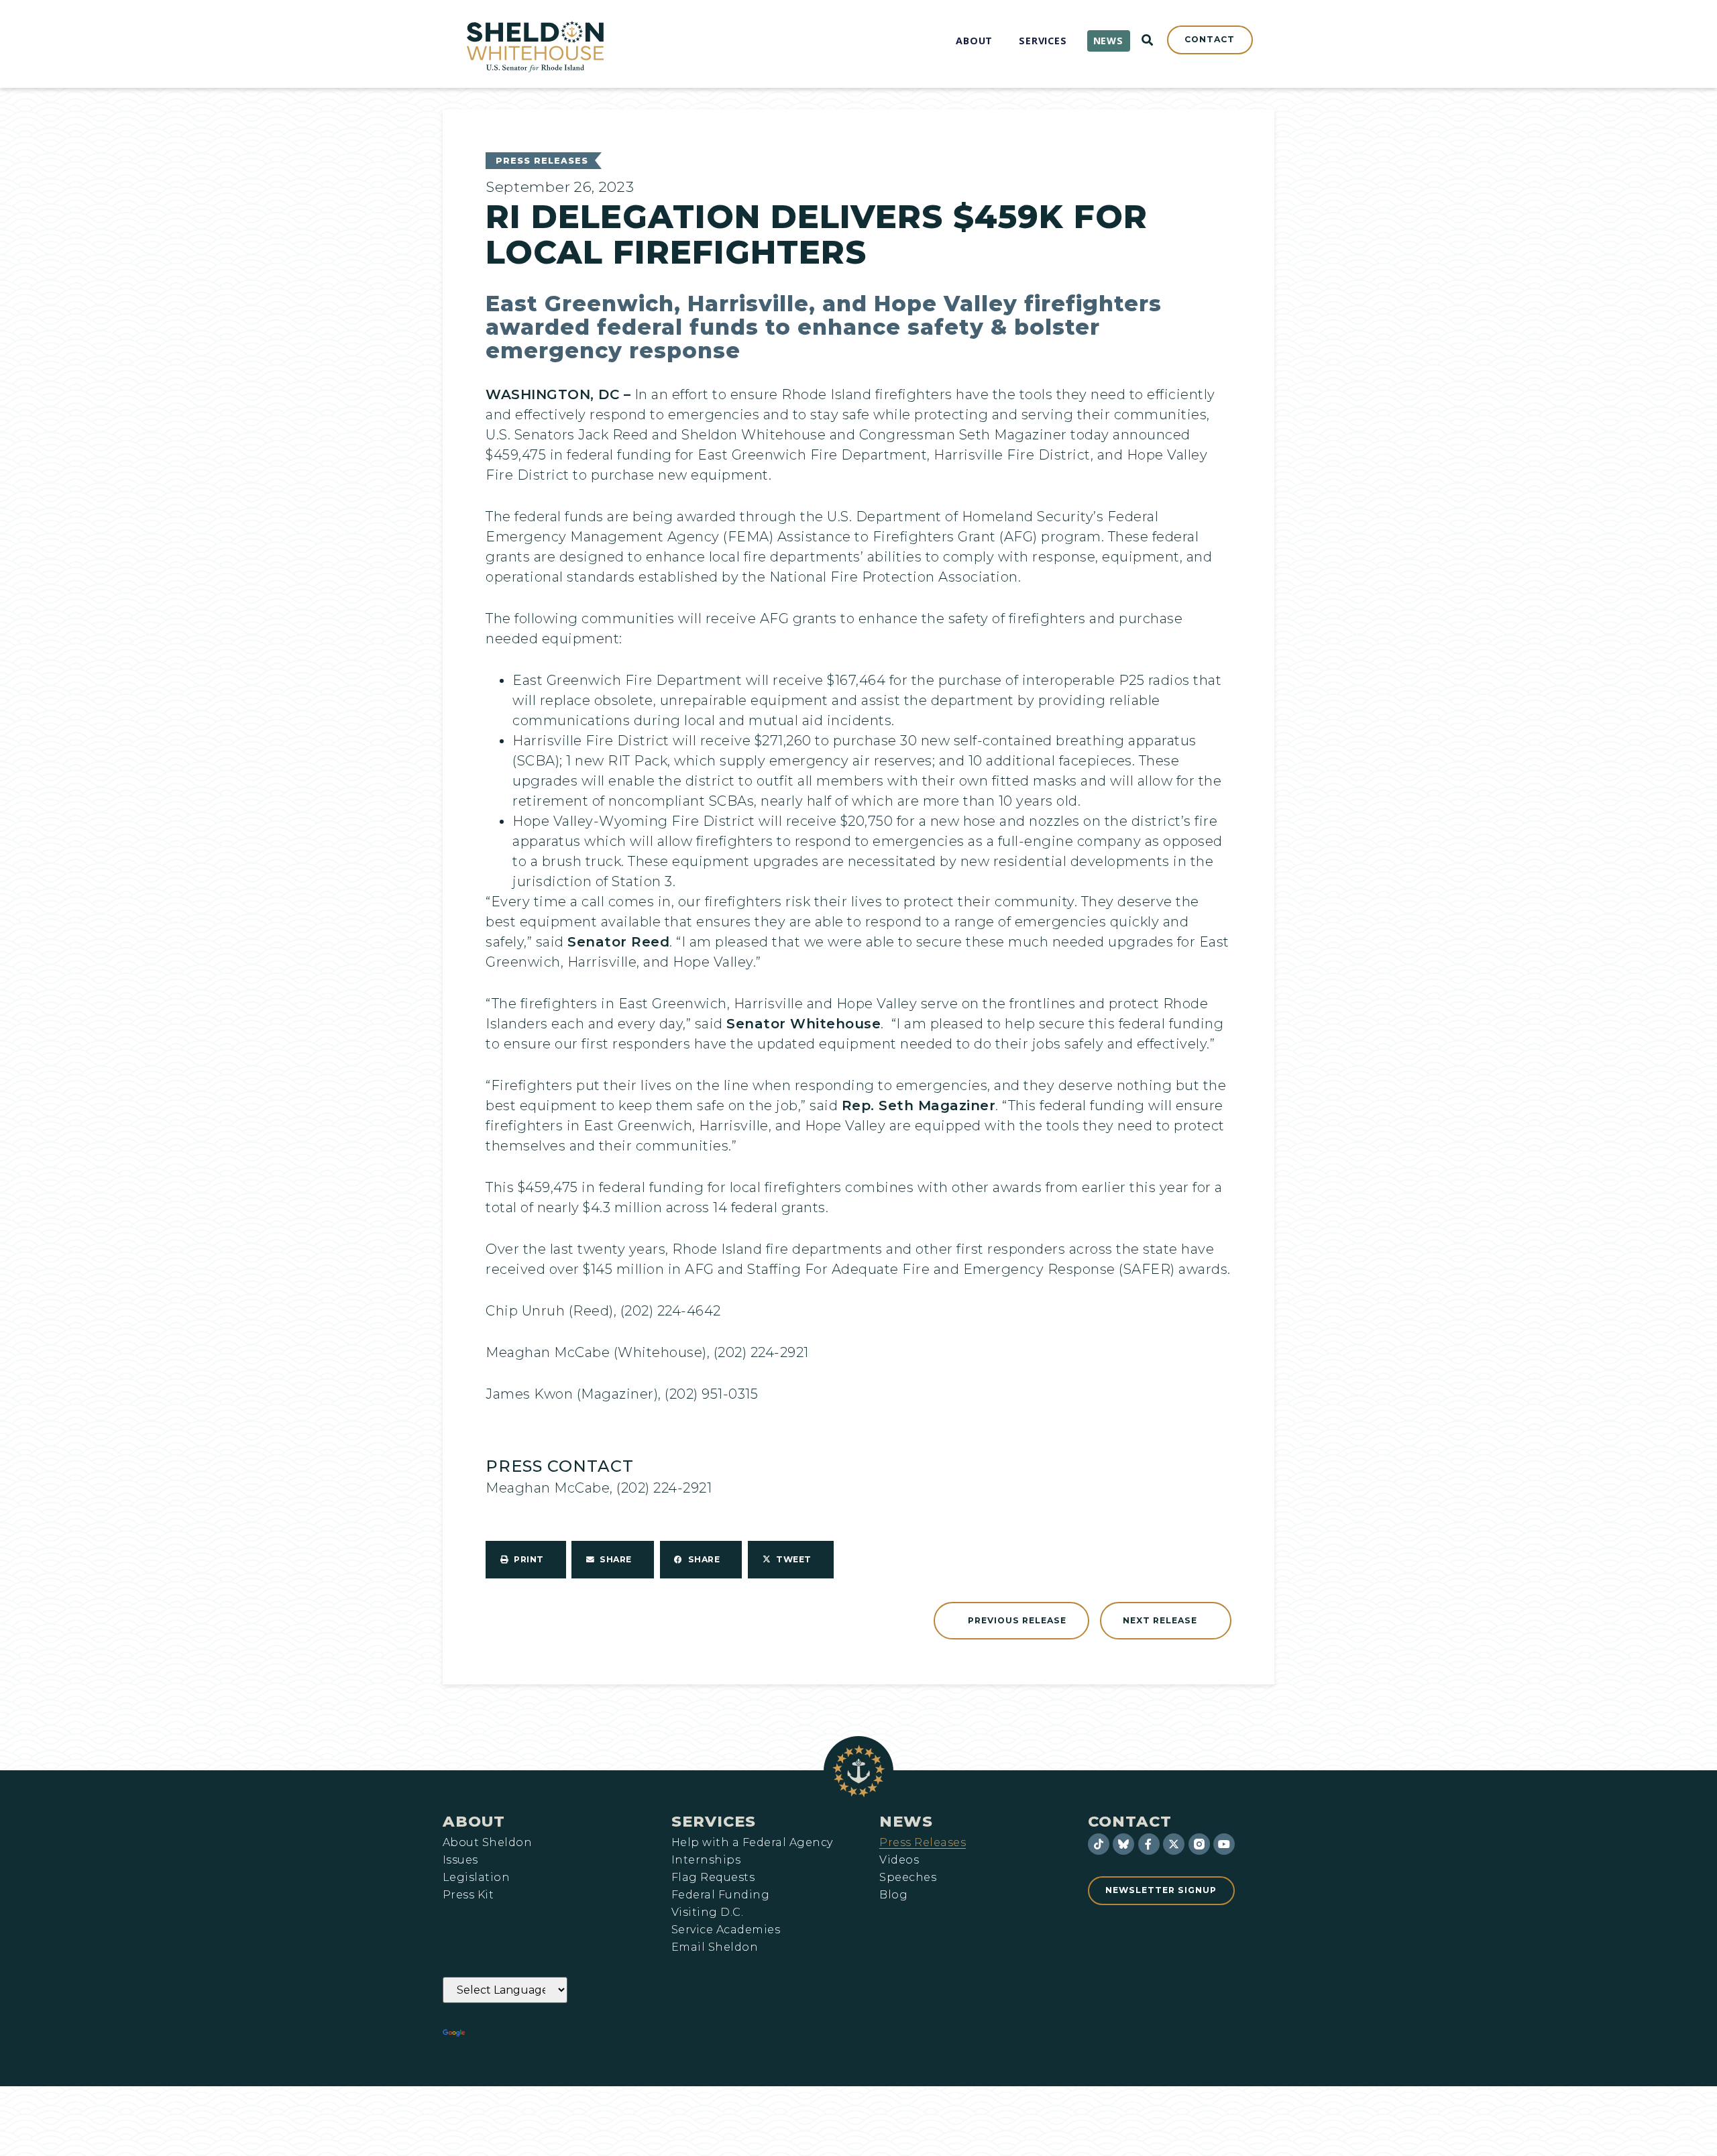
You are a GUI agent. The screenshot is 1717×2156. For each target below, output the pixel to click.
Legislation (476, 1878)
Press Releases (542, 161)
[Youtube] (1224, 1844)
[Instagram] (1199, 1844)
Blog (893, 1895)
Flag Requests (713, 1878)
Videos (899, 1860)
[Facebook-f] (1149, 1844)
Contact (1130, 1821)
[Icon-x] (1174, 1844)
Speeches (908, 1878)
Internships (706, 1860)
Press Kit (468, 1895)
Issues (460, 1860)
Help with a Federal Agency (752, 1843)
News (906, 1821)
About (474, 1821)
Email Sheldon (715, 1947)
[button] (526, 1560)
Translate (505, 2033)
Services (714, 1821)
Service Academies (726, 1930)
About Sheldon (487, 1843)
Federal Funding (720, 1895)
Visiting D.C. (707, 1912)
